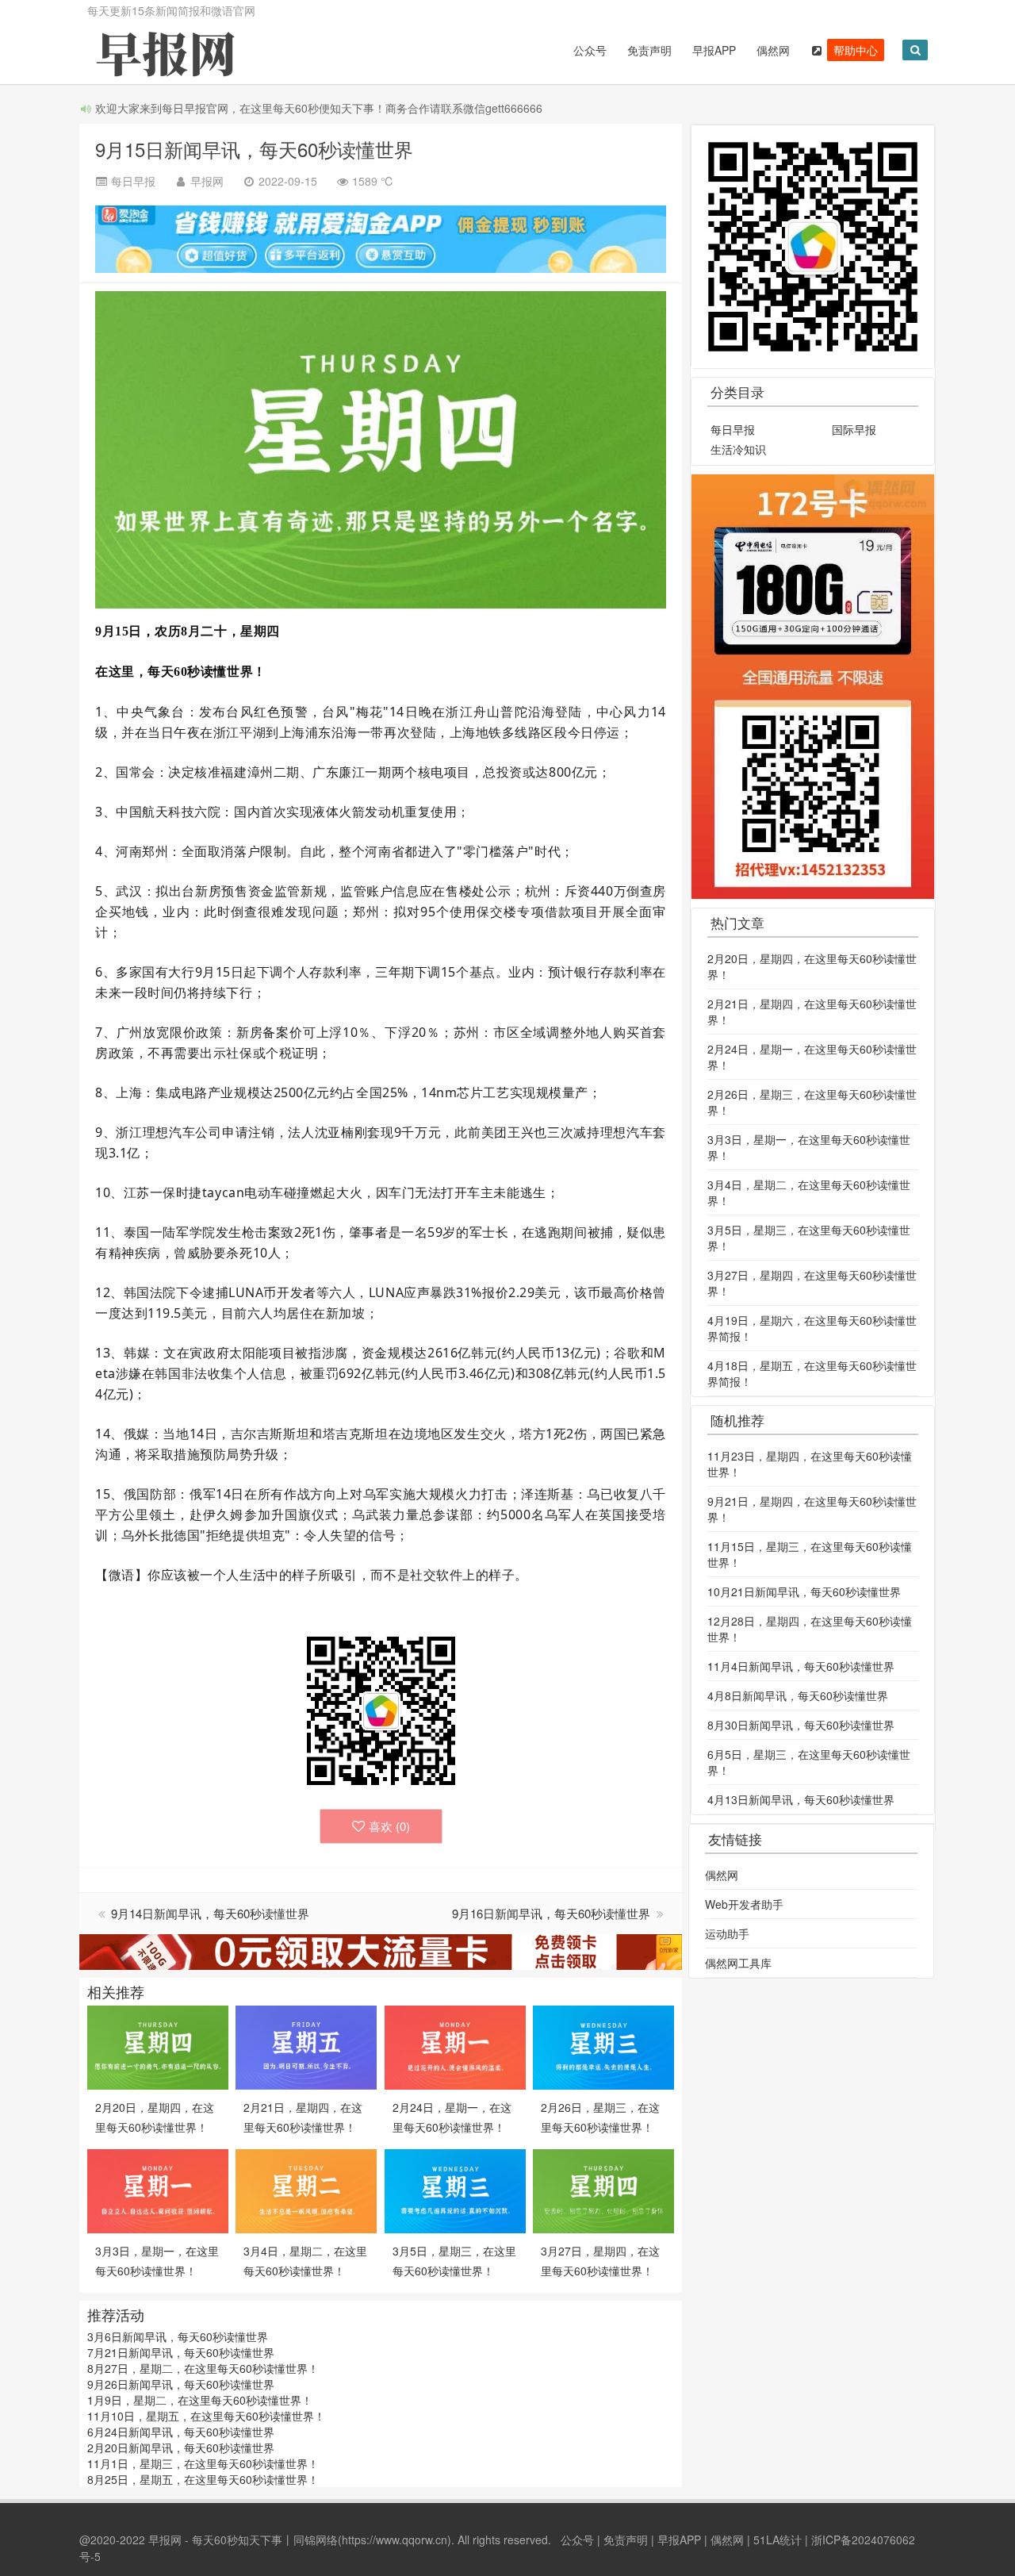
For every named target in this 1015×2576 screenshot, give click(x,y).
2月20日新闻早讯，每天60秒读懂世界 (181, 2447)
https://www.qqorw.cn (395, 2540)
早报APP (714, 50)
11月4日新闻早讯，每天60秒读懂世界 (801, 1666)
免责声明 (649, 50)
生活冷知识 (738, 449)
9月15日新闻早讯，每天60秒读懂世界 (254, 149)
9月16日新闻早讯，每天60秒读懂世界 (553, 1913)
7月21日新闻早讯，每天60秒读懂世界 (181, 2352)
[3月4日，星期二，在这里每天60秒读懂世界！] (306, 2190)
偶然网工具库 (738, 1963)
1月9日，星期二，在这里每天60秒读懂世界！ (200, 2400)
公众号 (590, 50)
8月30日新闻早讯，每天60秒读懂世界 (801, 1725)
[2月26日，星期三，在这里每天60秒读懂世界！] (603, 2046)
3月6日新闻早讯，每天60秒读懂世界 (178, 2336)
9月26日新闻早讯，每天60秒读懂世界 (181, 2384)
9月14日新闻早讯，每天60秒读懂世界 (210, 1913)
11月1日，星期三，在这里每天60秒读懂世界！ (203, 2463)
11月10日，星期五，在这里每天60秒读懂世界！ (206, 2416)
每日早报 (733, 429)
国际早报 (854, 429)
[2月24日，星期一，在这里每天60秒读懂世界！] (455, 2046)
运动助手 (727, 1933)
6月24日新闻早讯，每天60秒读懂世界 (181, 2432)
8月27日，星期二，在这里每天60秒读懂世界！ (203, 2368)
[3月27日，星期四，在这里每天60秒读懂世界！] (603, 2190)
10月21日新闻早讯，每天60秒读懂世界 (804, 1591)
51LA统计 (778, 2540)
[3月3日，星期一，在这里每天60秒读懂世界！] (158, 2190)
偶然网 (773, 50)
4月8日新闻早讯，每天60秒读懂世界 (798, 1695)
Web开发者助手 (744, 1904)
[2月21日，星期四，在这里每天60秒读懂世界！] (306, 2046)
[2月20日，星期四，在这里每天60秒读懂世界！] (158, 2046)
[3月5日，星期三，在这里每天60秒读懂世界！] (455, 2190)
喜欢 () (389, 1826)
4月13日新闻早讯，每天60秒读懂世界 (801, 1799)
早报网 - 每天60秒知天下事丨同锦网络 (243, 2540)
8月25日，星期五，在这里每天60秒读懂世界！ (203, 2479)
